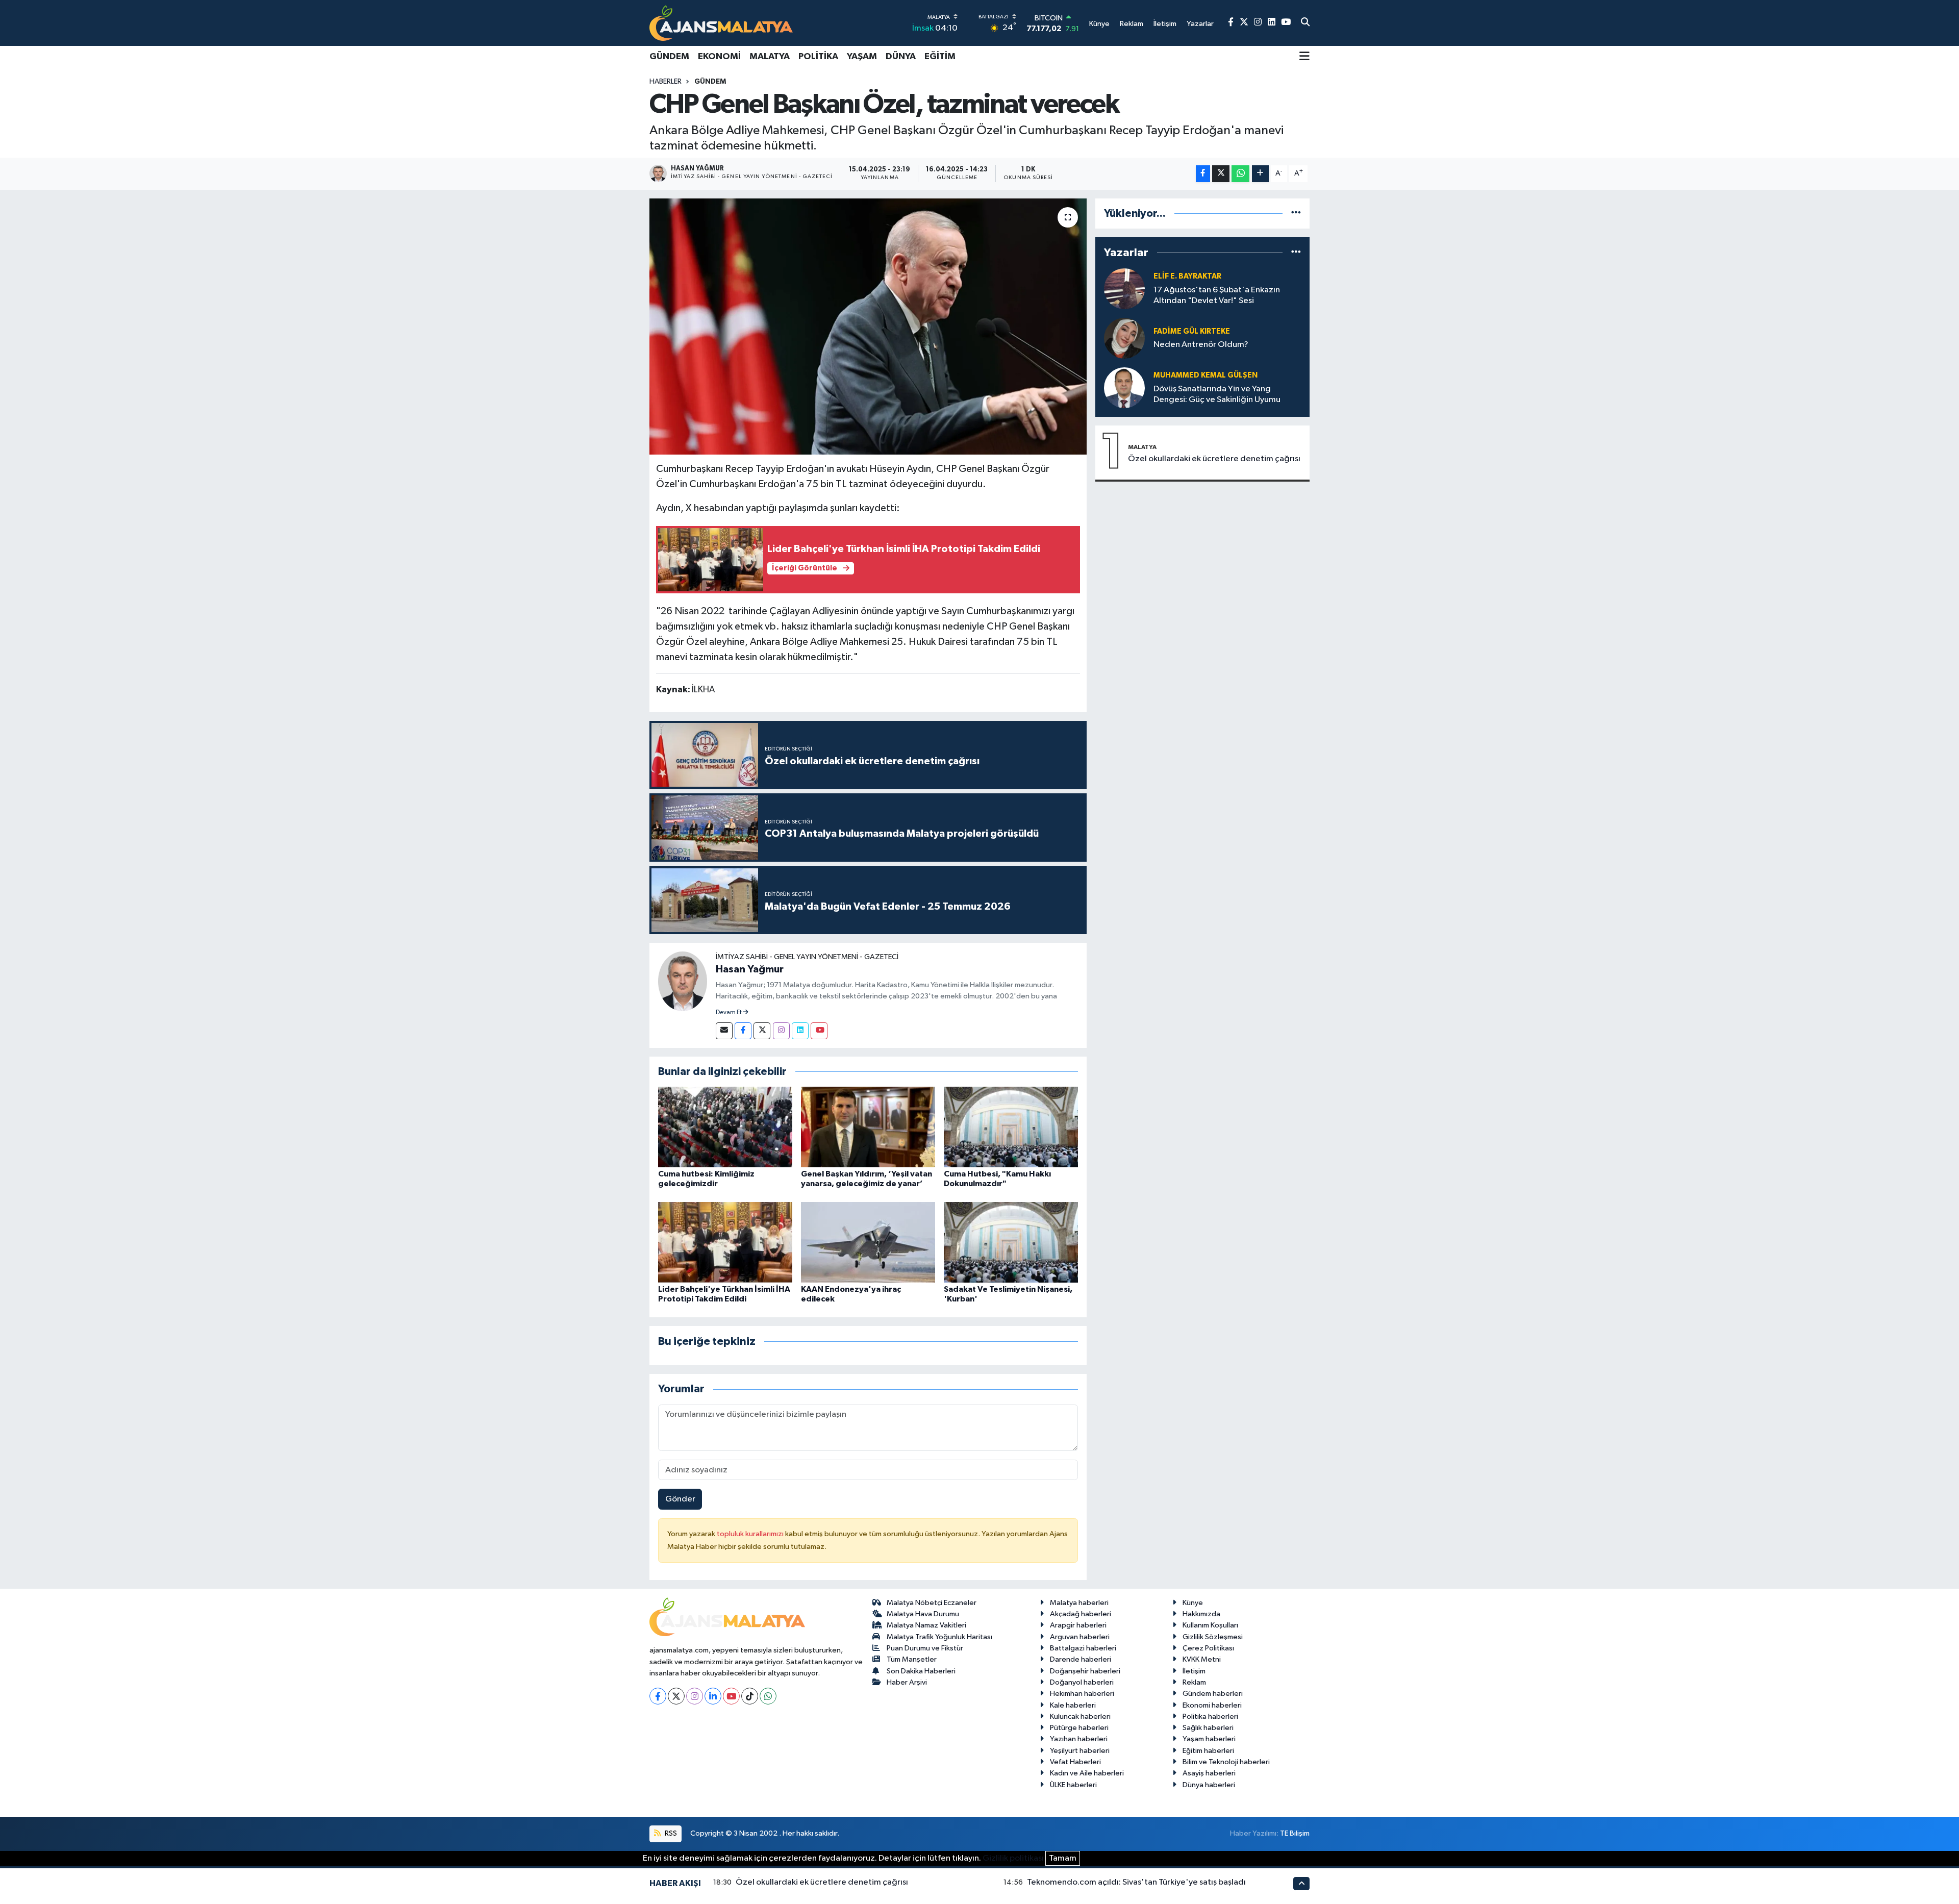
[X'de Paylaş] (1221, 174)
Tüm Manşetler (912, 1659)
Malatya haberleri (1079, 1603)
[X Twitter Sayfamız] (1244, 23)
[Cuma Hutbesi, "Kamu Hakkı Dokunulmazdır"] (1011, 1127)
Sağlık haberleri (1208, 1728)
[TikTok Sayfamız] (750, 1696)
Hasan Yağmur (750, 969)
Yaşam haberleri (1209, 1739)
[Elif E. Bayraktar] (1124, 289)
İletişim (1194, 1671)
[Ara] (1305, 23)
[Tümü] (1296, 214)
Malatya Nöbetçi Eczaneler (932, 1603)
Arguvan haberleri (1080, 1637)
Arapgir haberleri (1078, 1625)
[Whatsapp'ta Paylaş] (1240, 174)
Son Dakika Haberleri (921, 1671)
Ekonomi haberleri (1212, 1705)
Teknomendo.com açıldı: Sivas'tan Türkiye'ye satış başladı (1136, 1882)
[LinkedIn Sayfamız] (1272, 23)
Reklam (1194, 1682)
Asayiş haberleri (1209, 1773)
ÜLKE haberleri (1073, 1785)
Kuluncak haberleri (1080, 1717)
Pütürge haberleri (1079, 1728)
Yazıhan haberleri (1079, 1739)
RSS (670, 1833)
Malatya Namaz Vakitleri (926, 1625)
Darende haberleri (1081, 1659)
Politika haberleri (1210, 1717)
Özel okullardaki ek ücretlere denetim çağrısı (1214, 459)
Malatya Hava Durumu (923, 1614)
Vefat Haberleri (1075, 1762)
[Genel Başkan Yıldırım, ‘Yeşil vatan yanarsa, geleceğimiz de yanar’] (868, 1127)
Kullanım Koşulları (1210, 1625)
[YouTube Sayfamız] (1286, 23)
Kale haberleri (1073, 1705)
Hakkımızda (1201, 1614)
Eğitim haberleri (1208, 1751)
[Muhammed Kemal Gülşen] (1124, 387)
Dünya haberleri (1209, 1785)
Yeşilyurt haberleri (1080, 1751)
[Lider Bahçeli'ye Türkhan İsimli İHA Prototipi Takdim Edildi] (725, 1242)
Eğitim (940, 57)
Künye (1193, 1603)
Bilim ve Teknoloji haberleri (1226, 1762)
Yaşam (862, 57)
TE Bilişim (1295, 1833)
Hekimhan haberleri (1082, 1694)
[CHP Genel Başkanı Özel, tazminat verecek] (868, 327)
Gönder (680, 1499)
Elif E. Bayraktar (1187, 276)
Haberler (665, 82)
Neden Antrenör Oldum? (1201, 345)
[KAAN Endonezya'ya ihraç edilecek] (868, 1242)
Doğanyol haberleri (1082, 1682)
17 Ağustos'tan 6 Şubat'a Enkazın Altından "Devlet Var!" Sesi (1217, 295)
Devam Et (729, 1013)
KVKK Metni (1202, 1659)
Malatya (770, 57)
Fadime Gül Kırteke (1192, 331)
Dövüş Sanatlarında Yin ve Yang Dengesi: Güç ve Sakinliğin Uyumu (1217, 394)
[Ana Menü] (1304, 57)
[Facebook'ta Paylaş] (1203, 174)
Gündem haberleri (1213, 1694)
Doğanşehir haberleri (1085, 1671)
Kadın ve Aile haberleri (1087, 1773)
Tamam (1063, 1858)
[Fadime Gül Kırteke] (1124, 338)
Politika (818, 57)
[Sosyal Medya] (724, 1031)
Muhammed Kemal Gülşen (1205, 375)
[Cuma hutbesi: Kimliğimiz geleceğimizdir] (725, 1127)
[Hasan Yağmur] (683, 981)
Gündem (669, 57)
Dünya (901, 57)
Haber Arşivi (907, 1682)
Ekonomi (719, 57)
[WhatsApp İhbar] (768, 1696)
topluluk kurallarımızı (751, 1534)
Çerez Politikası (1208, 1648)
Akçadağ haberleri (1081, 1614)
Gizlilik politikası (1013, 1858)
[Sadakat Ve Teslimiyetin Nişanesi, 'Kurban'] (1011, 1242)
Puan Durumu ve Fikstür (925, 1648)
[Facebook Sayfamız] (1231, 23)
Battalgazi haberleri (1083, 1648)
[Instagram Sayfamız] (1258, 23)
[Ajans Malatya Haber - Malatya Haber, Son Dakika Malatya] (721, 23)
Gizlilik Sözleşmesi (1213, 1637)
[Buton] (1260, 174)
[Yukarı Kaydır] (1301, 1883)
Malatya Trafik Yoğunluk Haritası (939, 1637)
